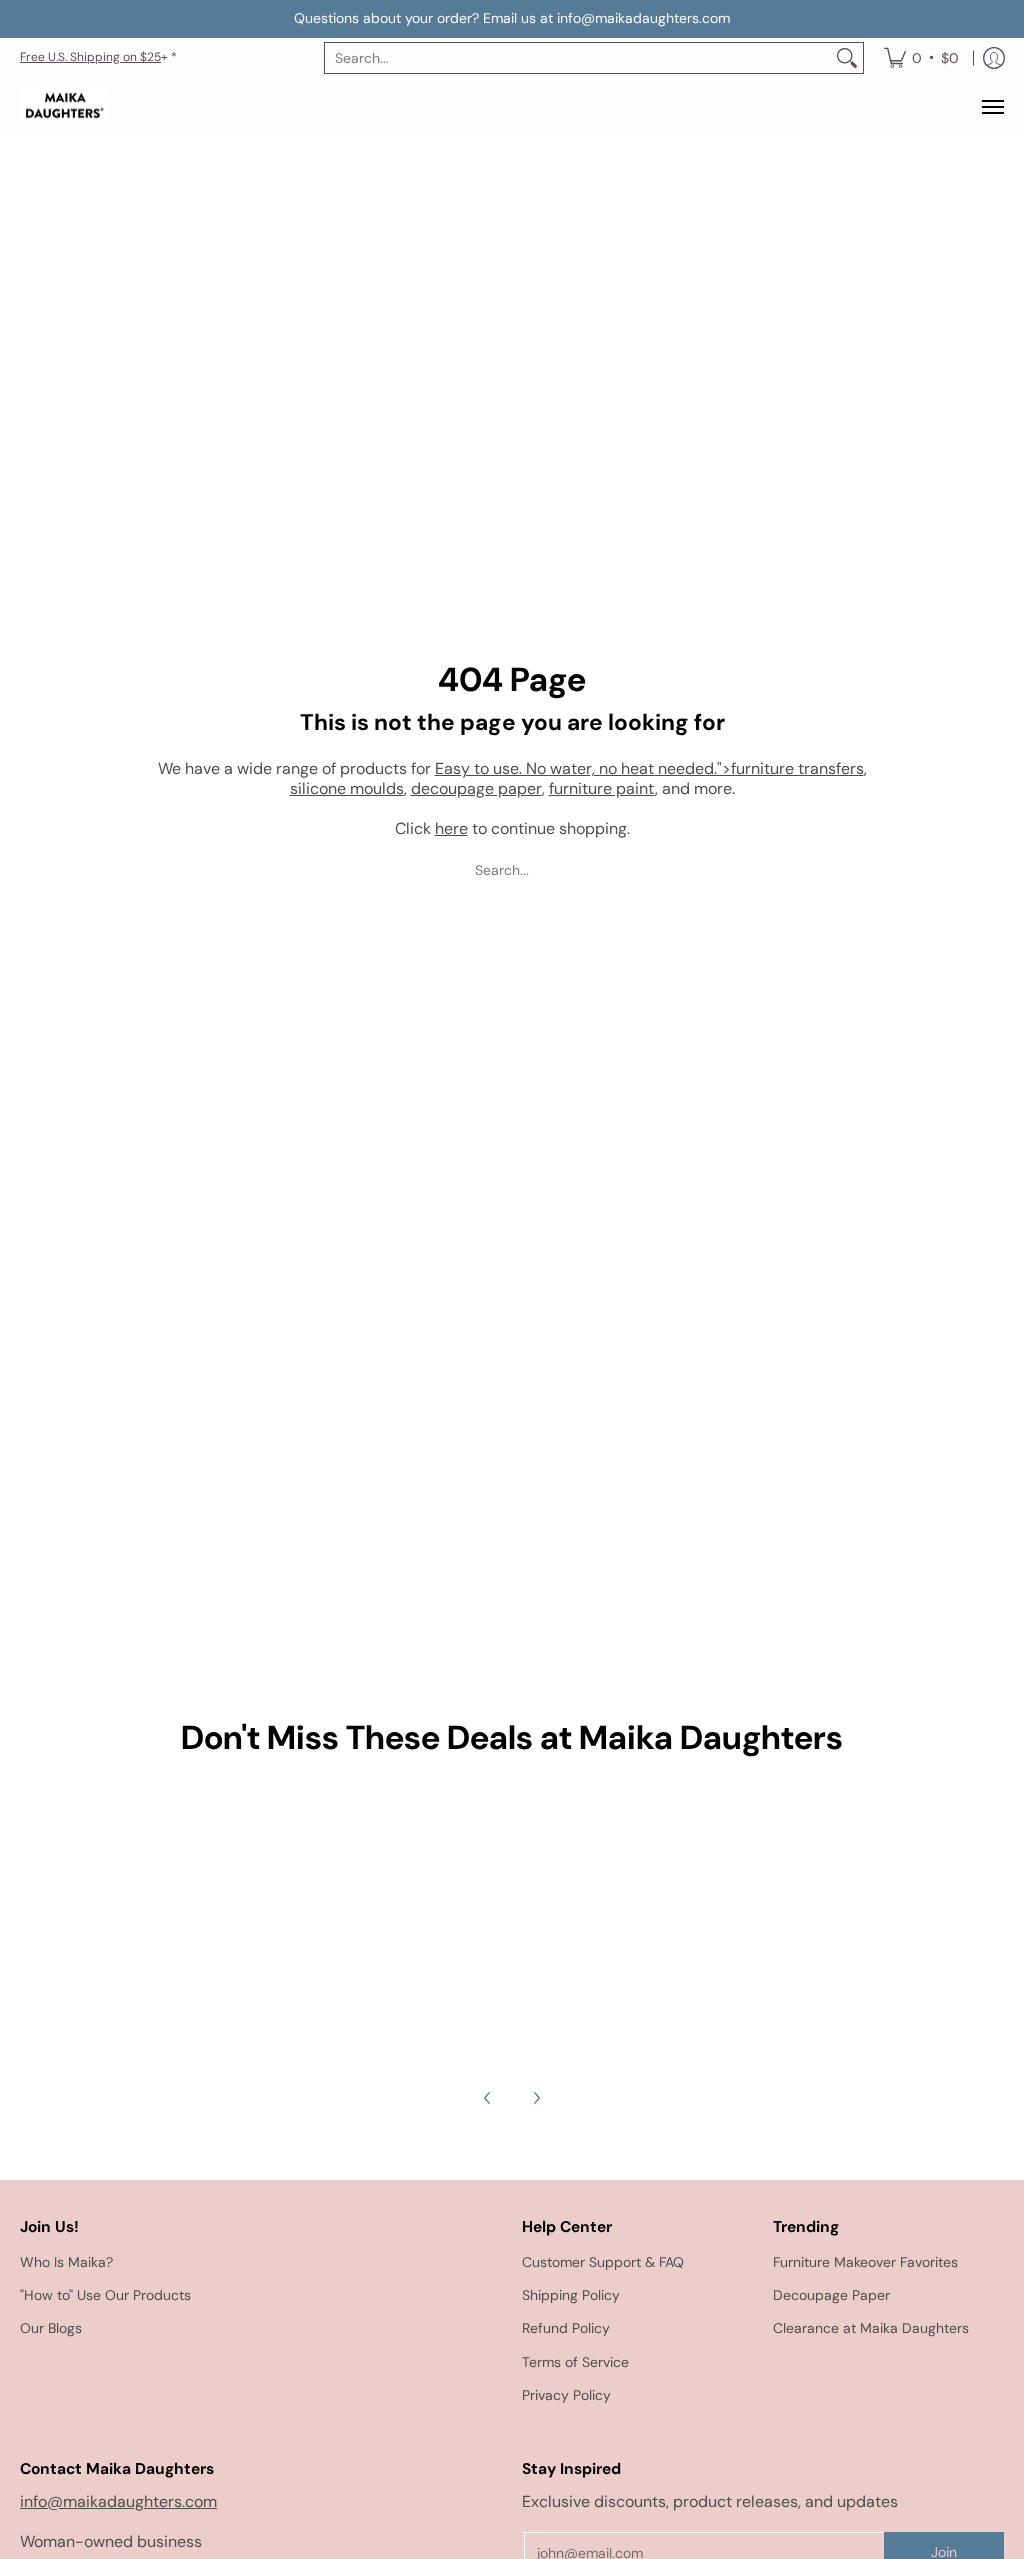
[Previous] (488, 2098)
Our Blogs (51, 2328)
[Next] (536, 2098)
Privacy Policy (566, 2395)
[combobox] (578, 58)
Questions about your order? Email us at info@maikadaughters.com (512, 18)
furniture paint (602, 788)
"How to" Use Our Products (105, 2295)
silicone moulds (347, 788)
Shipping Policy (571, 2295)
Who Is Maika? (66, 2262)
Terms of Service (575, 2362)
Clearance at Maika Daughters (871, 2328)
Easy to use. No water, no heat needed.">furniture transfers (649, 768)
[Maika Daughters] (65, 107)
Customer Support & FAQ (603, 2262)
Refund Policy (566, 2328)
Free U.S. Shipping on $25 (90, 57)
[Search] (847, 58)
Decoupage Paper (831, 2295)
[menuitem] (921, 58)
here (451, 828)
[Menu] (992, 107)
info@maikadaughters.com (118, 2501)
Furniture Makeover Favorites (865, 2262)
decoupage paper (476, 788)
